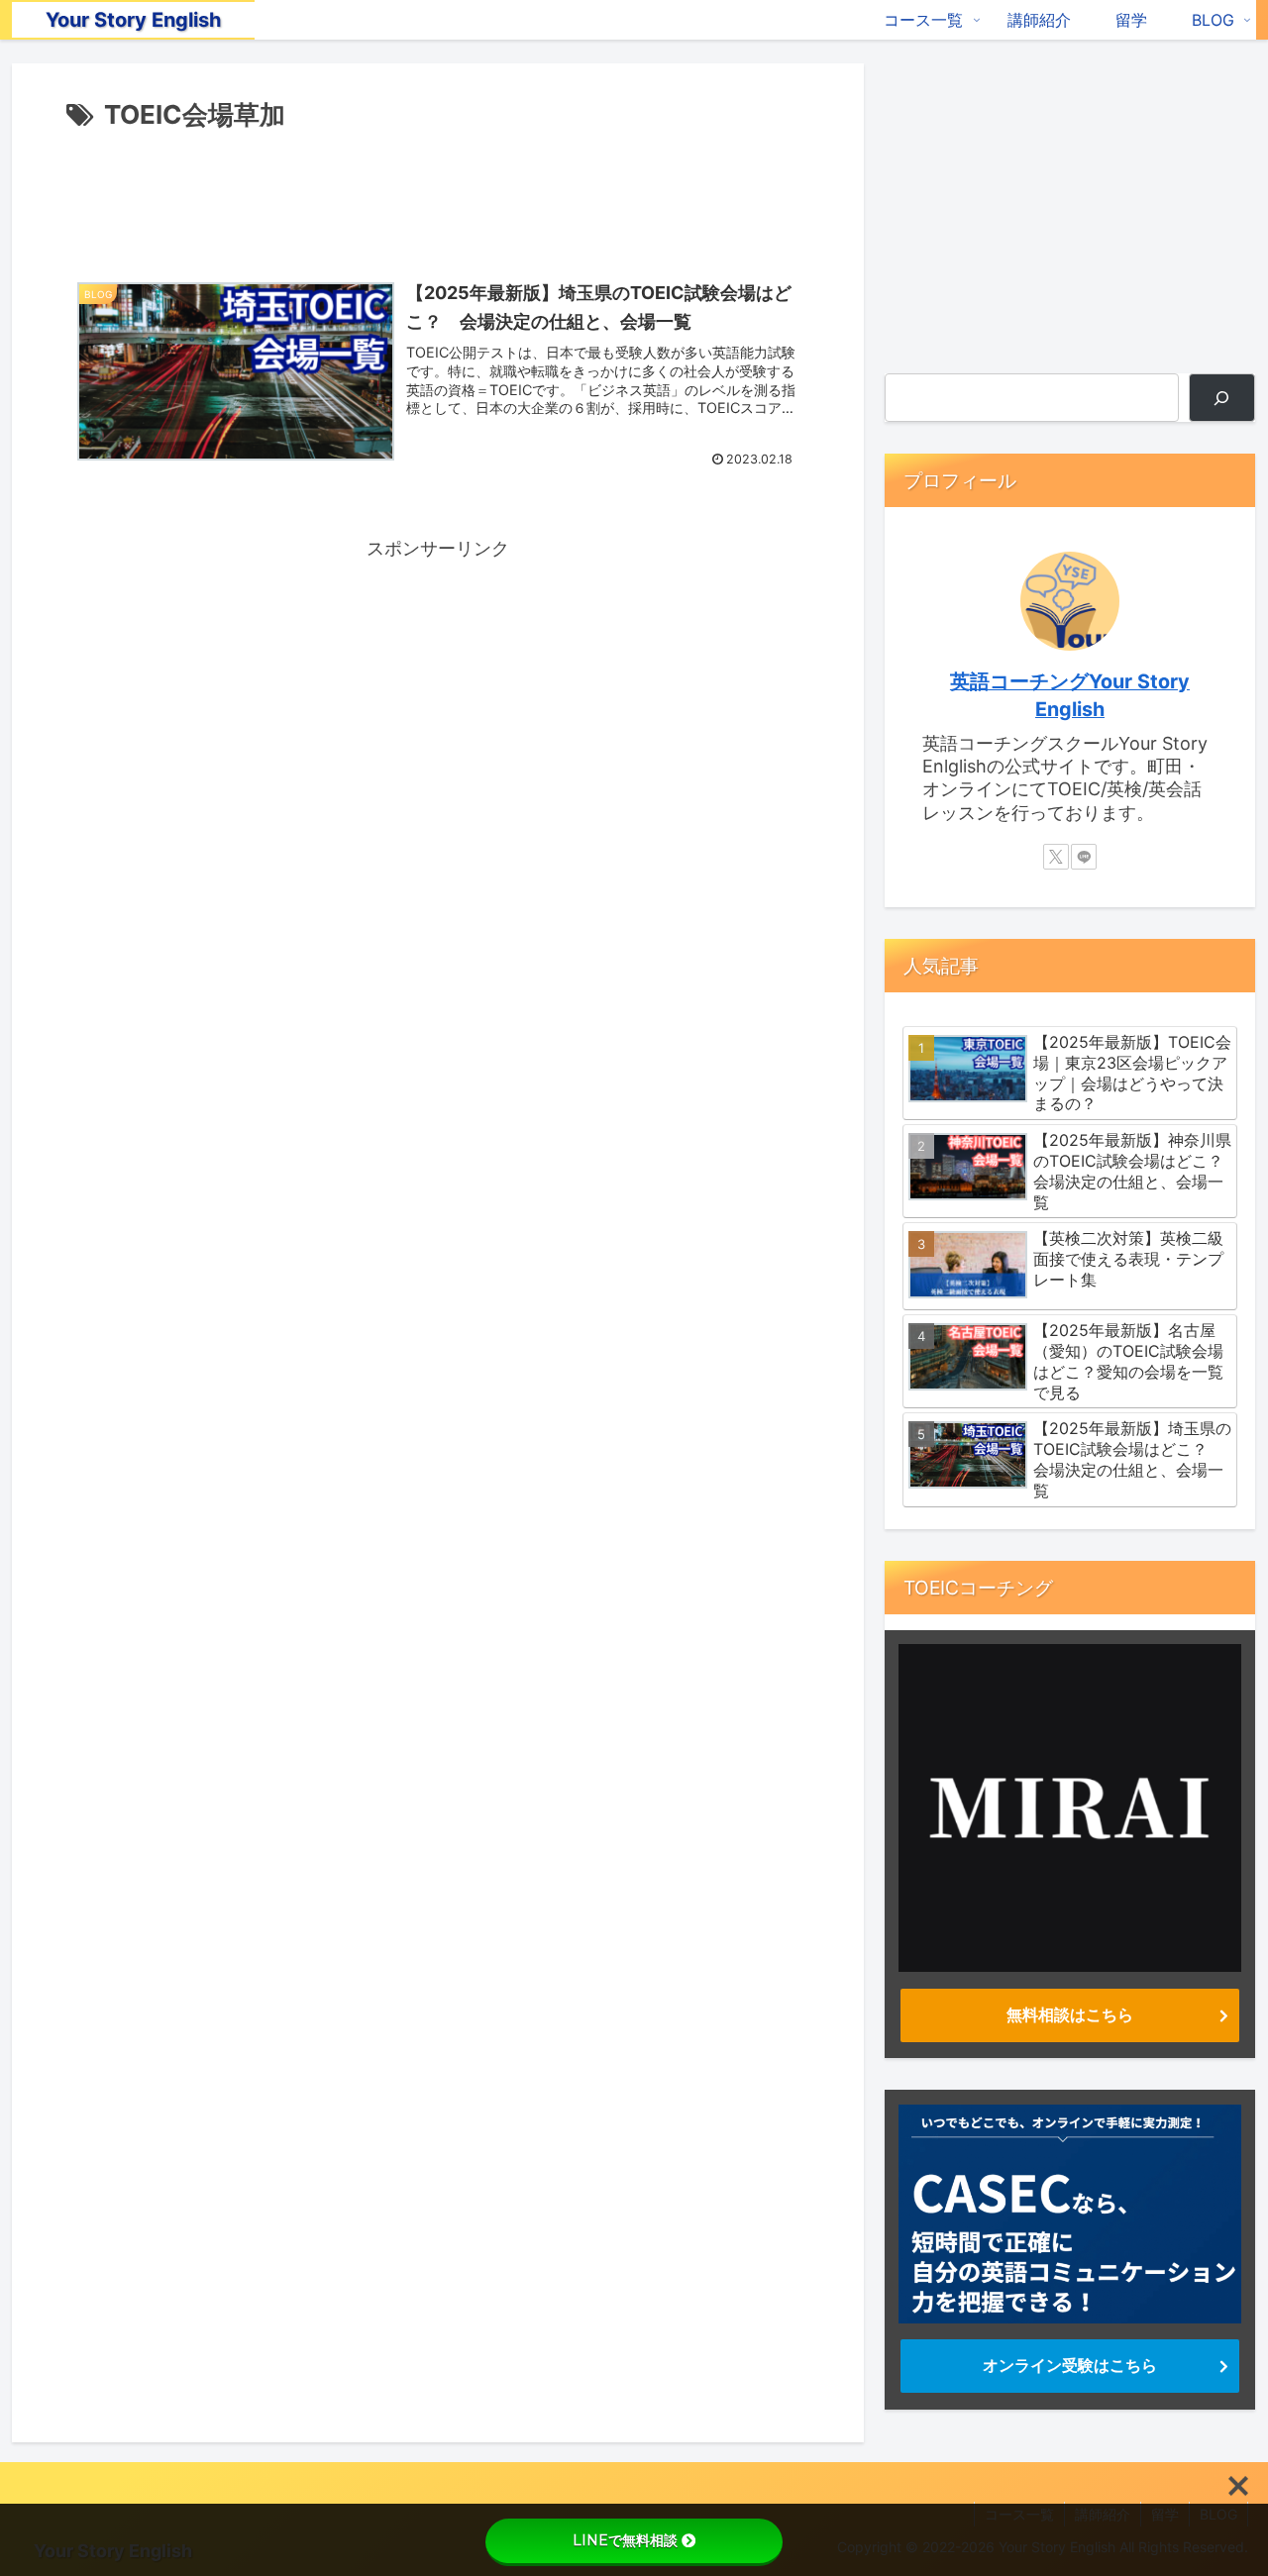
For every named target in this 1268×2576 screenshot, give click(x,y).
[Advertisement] (438, 192)
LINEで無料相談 (625, 2540)
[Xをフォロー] (1056, 857)
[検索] (1222, 398)
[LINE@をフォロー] (1084, 857)
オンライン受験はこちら (1070, 2365)
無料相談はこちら (1070, 2014)
